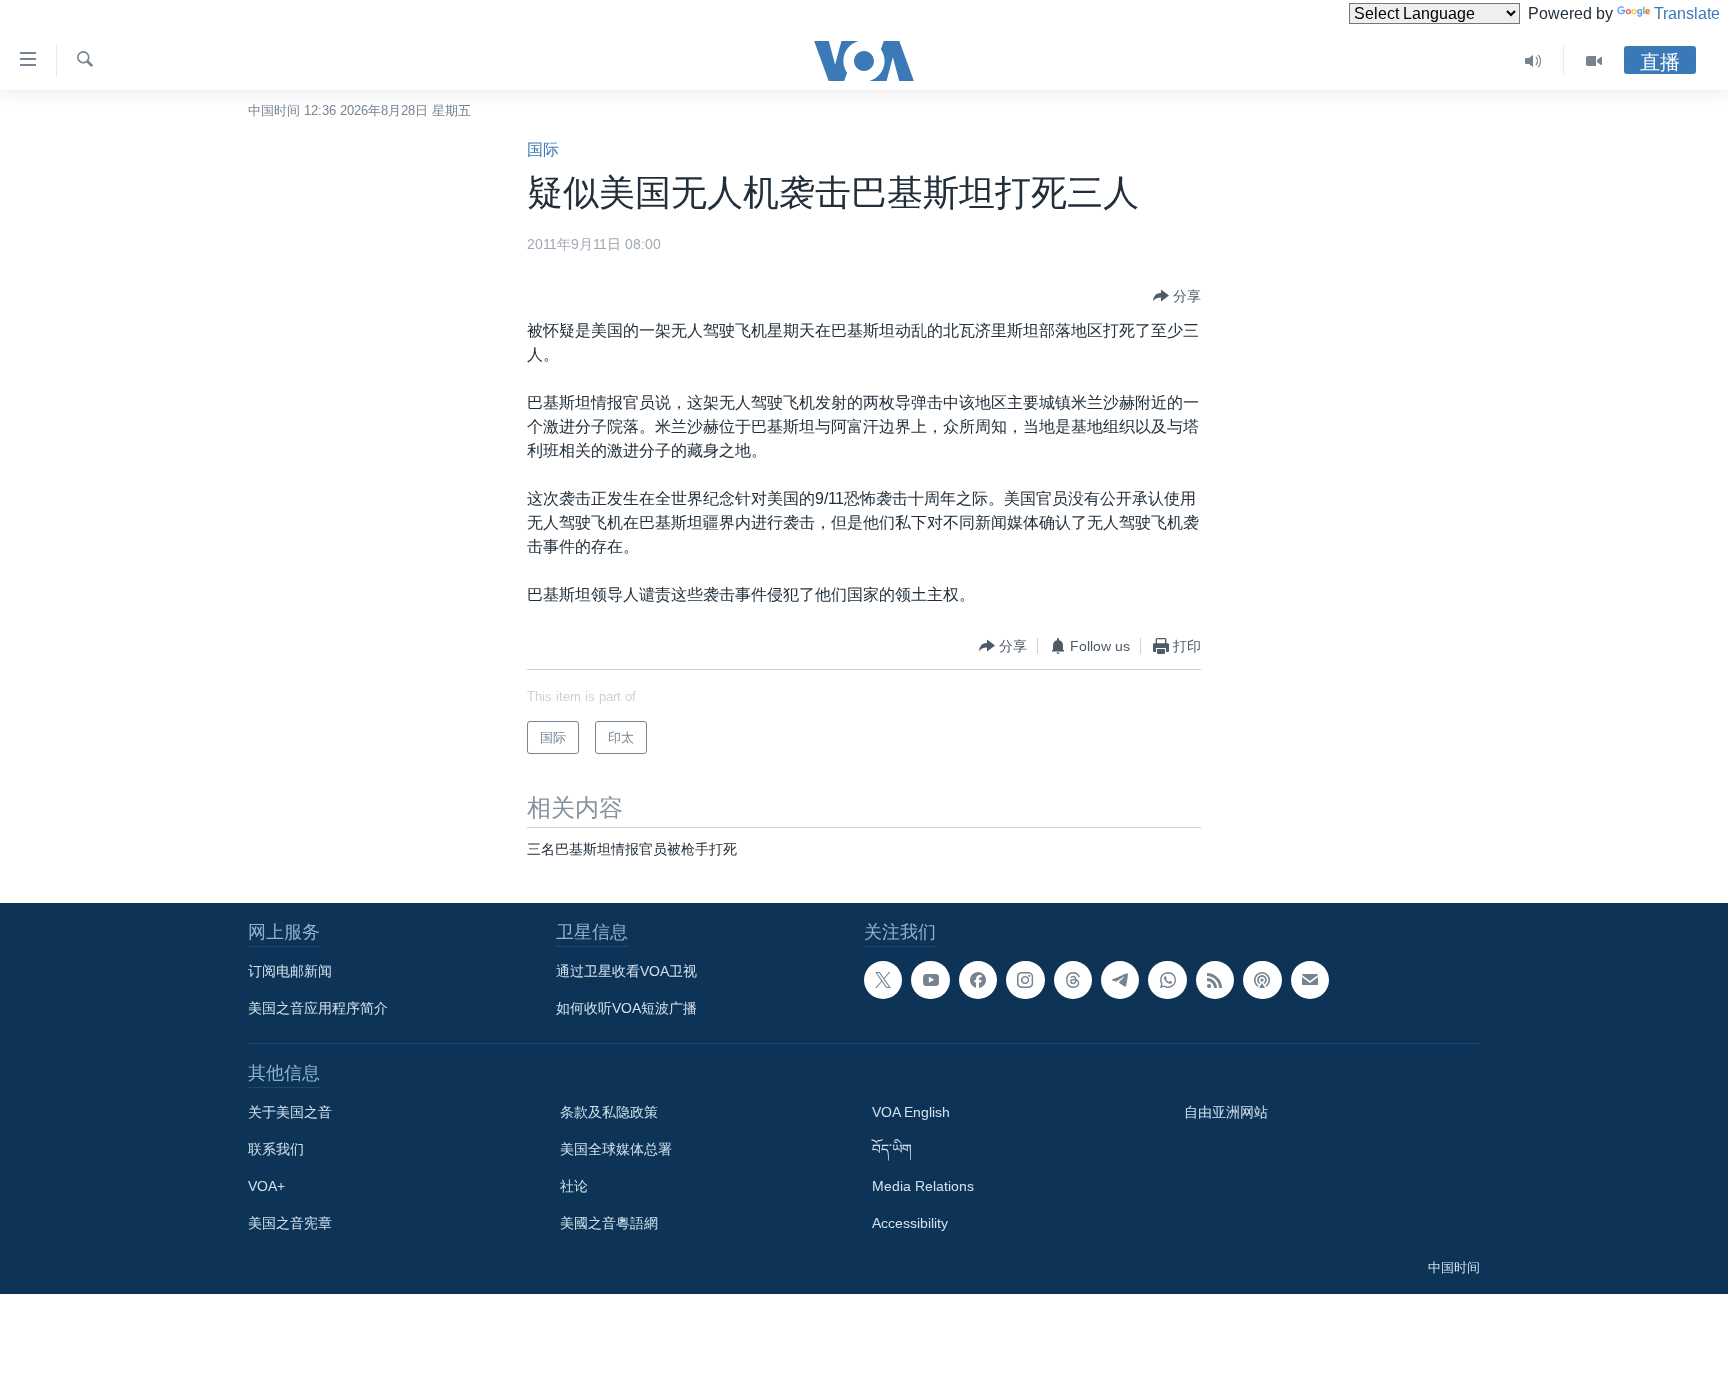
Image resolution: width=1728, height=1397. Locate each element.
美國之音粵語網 (609, 1223)
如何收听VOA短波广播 (626, 1008)
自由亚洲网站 (1226, 1112)
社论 (574, 1186)
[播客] (1262, 980)
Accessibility (910, 1223)
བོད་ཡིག (892, 1149)
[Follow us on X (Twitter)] (883, 980)
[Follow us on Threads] (1073, 980)
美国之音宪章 (290, 1223)
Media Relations (923, 1186)
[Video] (1594, 61)
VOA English (911, 1112)
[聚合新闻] (1215, 980)
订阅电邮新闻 (290, 971)
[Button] (1177, 296)
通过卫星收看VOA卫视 (626, 971)
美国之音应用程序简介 (318, 1008)
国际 (543, 149)
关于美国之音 (290, 1112)
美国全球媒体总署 (616, 1149)
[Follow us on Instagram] (1025, 980)
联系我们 (276, 1149)
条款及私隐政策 (609, 1112)
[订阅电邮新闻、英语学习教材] (1310, 980)
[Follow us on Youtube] (930, 980)
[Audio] (1533, 61)
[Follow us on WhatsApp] (1167, 980)
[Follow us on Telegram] (1120, 980)
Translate (1687, 13)
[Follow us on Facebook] (978, 980)
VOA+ (266, 1186)
